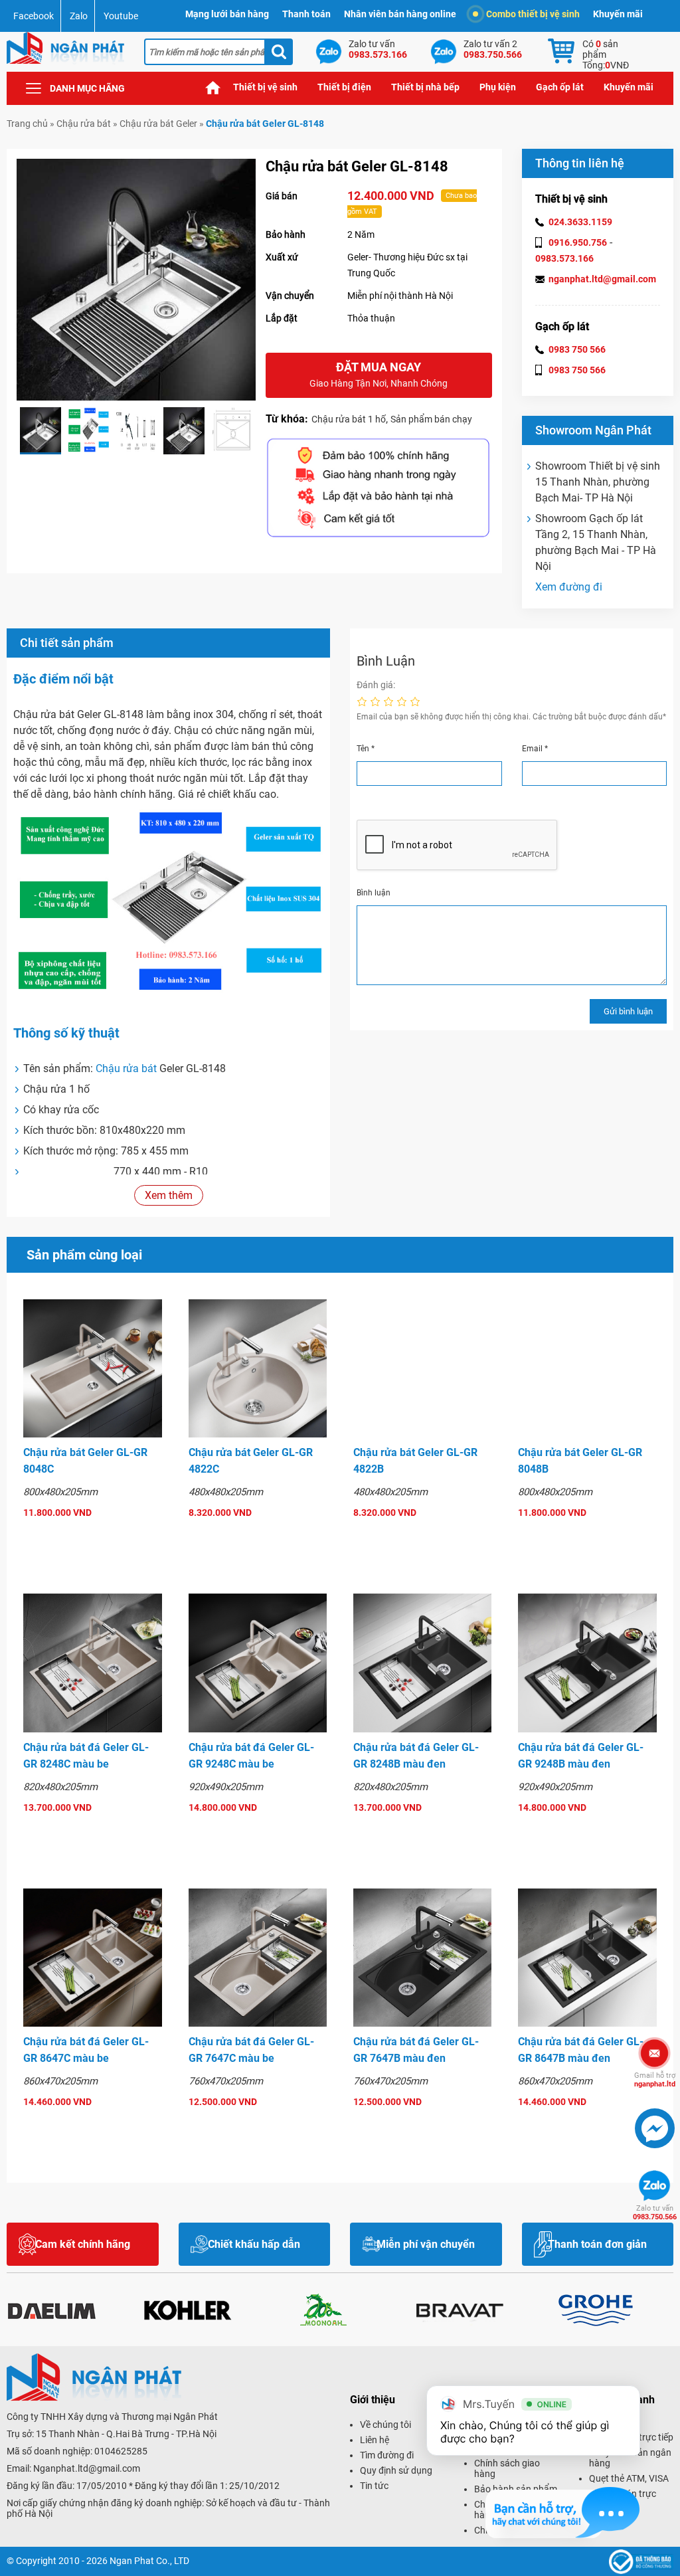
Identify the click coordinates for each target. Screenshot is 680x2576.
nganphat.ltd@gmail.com (602, 279)
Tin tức (374, 2486)
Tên (366, 749)
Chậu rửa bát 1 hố (349, 419)
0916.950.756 (578, 242)
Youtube (121, 16)
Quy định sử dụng (396, 2470)
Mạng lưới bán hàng (227, 14)
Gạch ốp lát (560, 87)
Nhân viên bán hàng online (400, 14)
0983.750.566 (655, 2213)
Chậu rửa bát (84, 124)
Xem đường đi (569, 587)
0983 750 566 (577, 349)
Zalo (79, 16)
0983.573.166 (564, 258)
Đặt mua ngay (379, 374)
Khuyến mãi (618, 14)
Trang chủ (213, 87)
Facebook (34, 16)
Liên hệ (375, 2440)
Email (535, 749)
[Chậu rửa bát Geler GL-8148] (41, 431)
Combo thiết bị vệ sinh (533, 14)
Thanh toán (306, 14)
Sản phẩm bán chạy (431, 419)
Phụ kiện (498, 87)
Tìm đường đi (387, 2455)
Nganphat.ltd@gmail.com (87, 2468)
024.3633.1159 (580, 222)
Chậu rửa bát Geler (158, 124)
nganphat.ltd (655, 2080)
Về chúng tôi (385, 2425)
